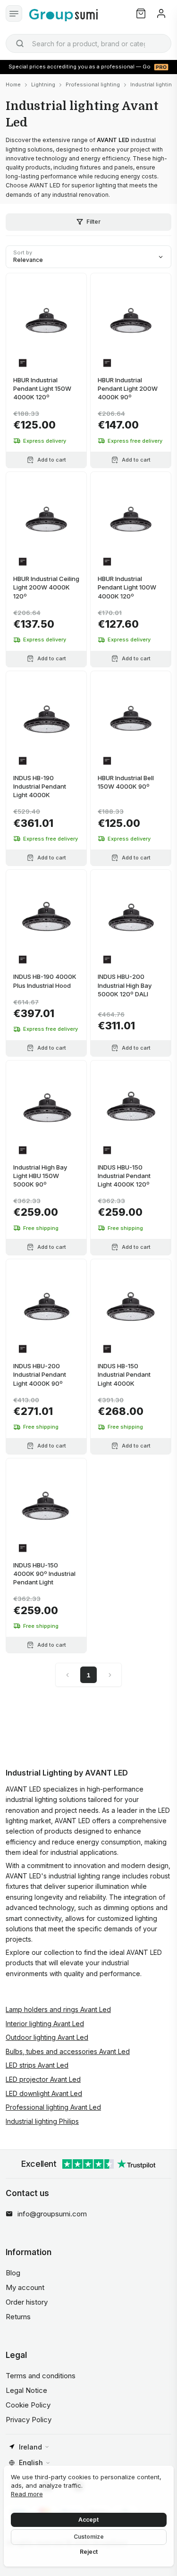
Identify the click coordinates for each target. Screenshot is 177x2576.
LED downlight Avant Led (44, 2093)
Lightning (43, 84)
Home (13, 84)
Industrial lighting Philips (42, 2121)
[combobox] (88, 43)
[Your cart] (141, 13)
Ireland (30, 2447)
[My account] (161, 13)
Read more (27, 2494)
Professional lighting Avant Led (53, 2107)
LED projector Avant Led (43, 2079)
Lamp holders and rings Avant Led (58, 2009)
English (31, 2462)
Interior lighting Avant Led (45, 2024)
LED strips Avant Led (37, 2065)
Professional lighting (93, 84)
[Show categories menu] (14, 13)
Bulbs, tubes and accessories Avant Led (68, 2051)
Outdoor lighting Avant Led (47, 2037)
